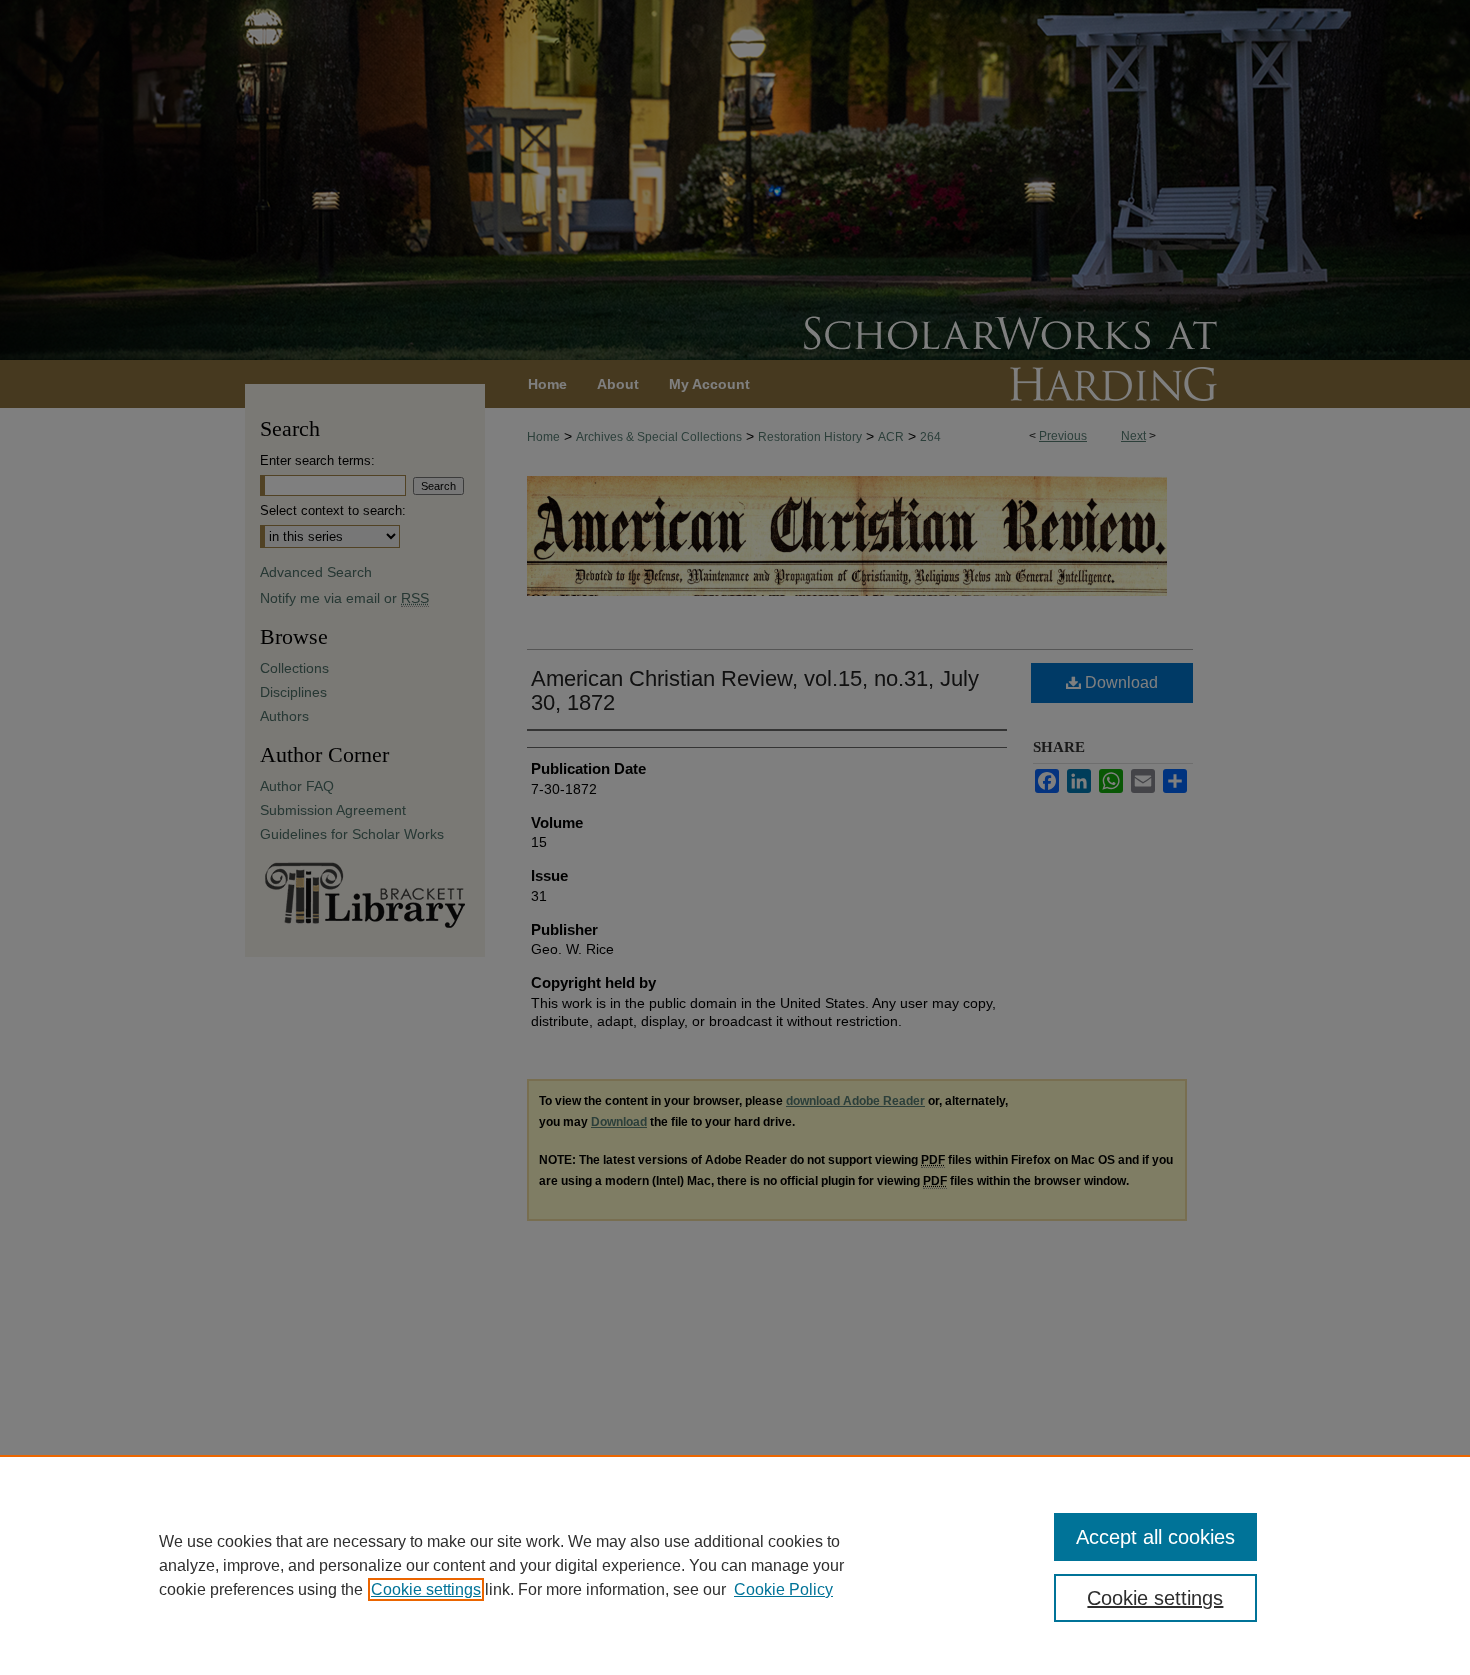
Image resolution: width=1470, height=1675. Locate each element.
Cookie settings (426, 1589)
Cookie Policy (783, 1589)
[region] (735, 1565)
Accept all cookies (1155, 1537)
